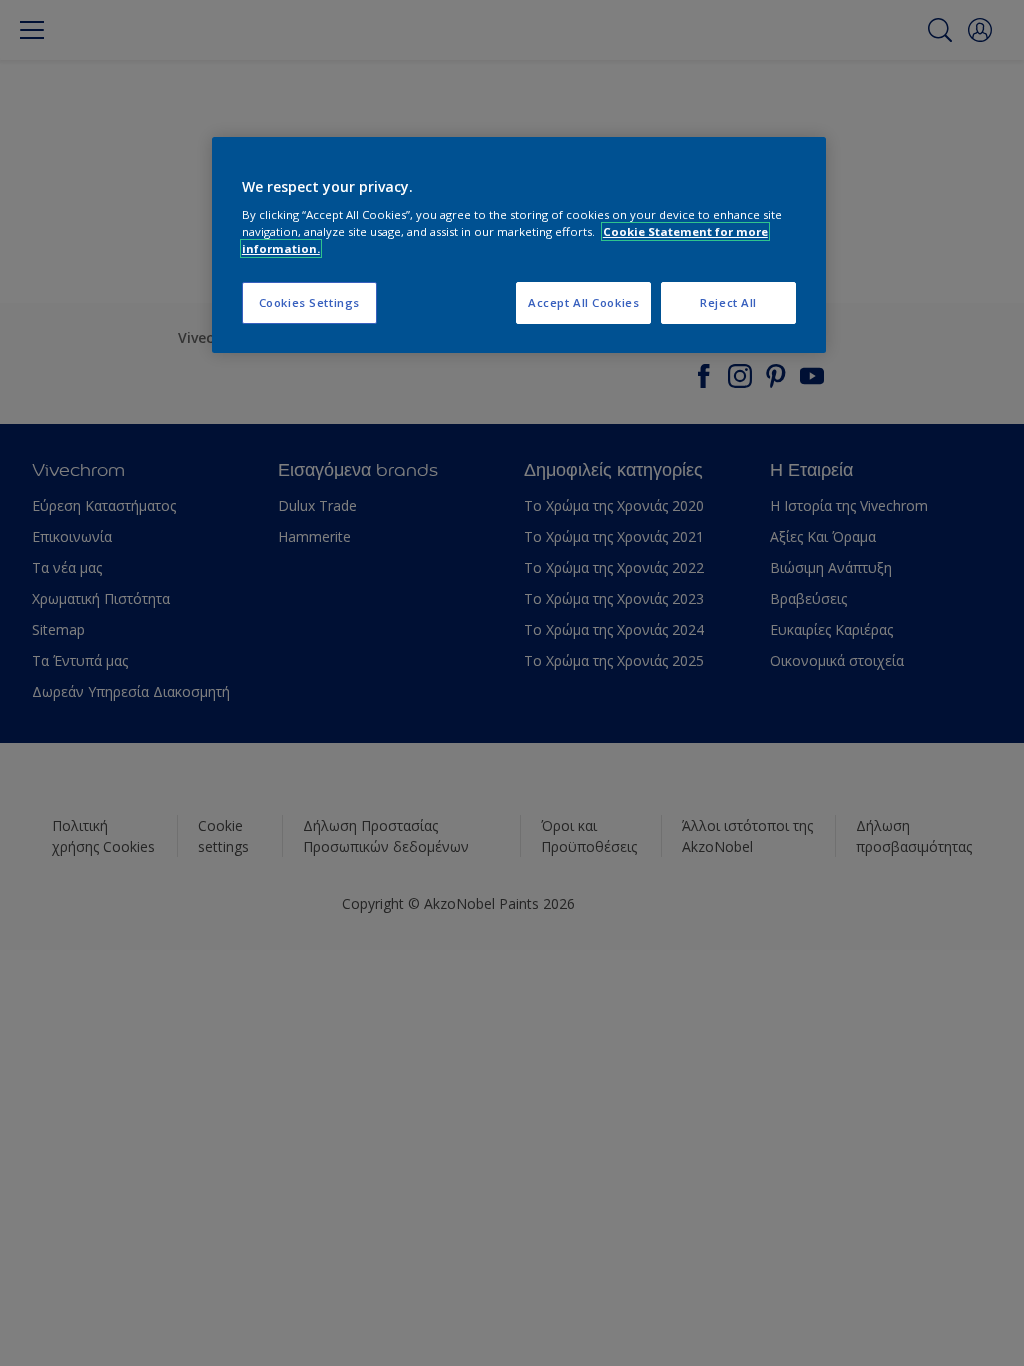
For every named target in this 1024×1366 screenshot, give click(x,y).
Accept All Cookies (583, 302)
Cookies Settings (309, 302)
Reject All (728, 302)
